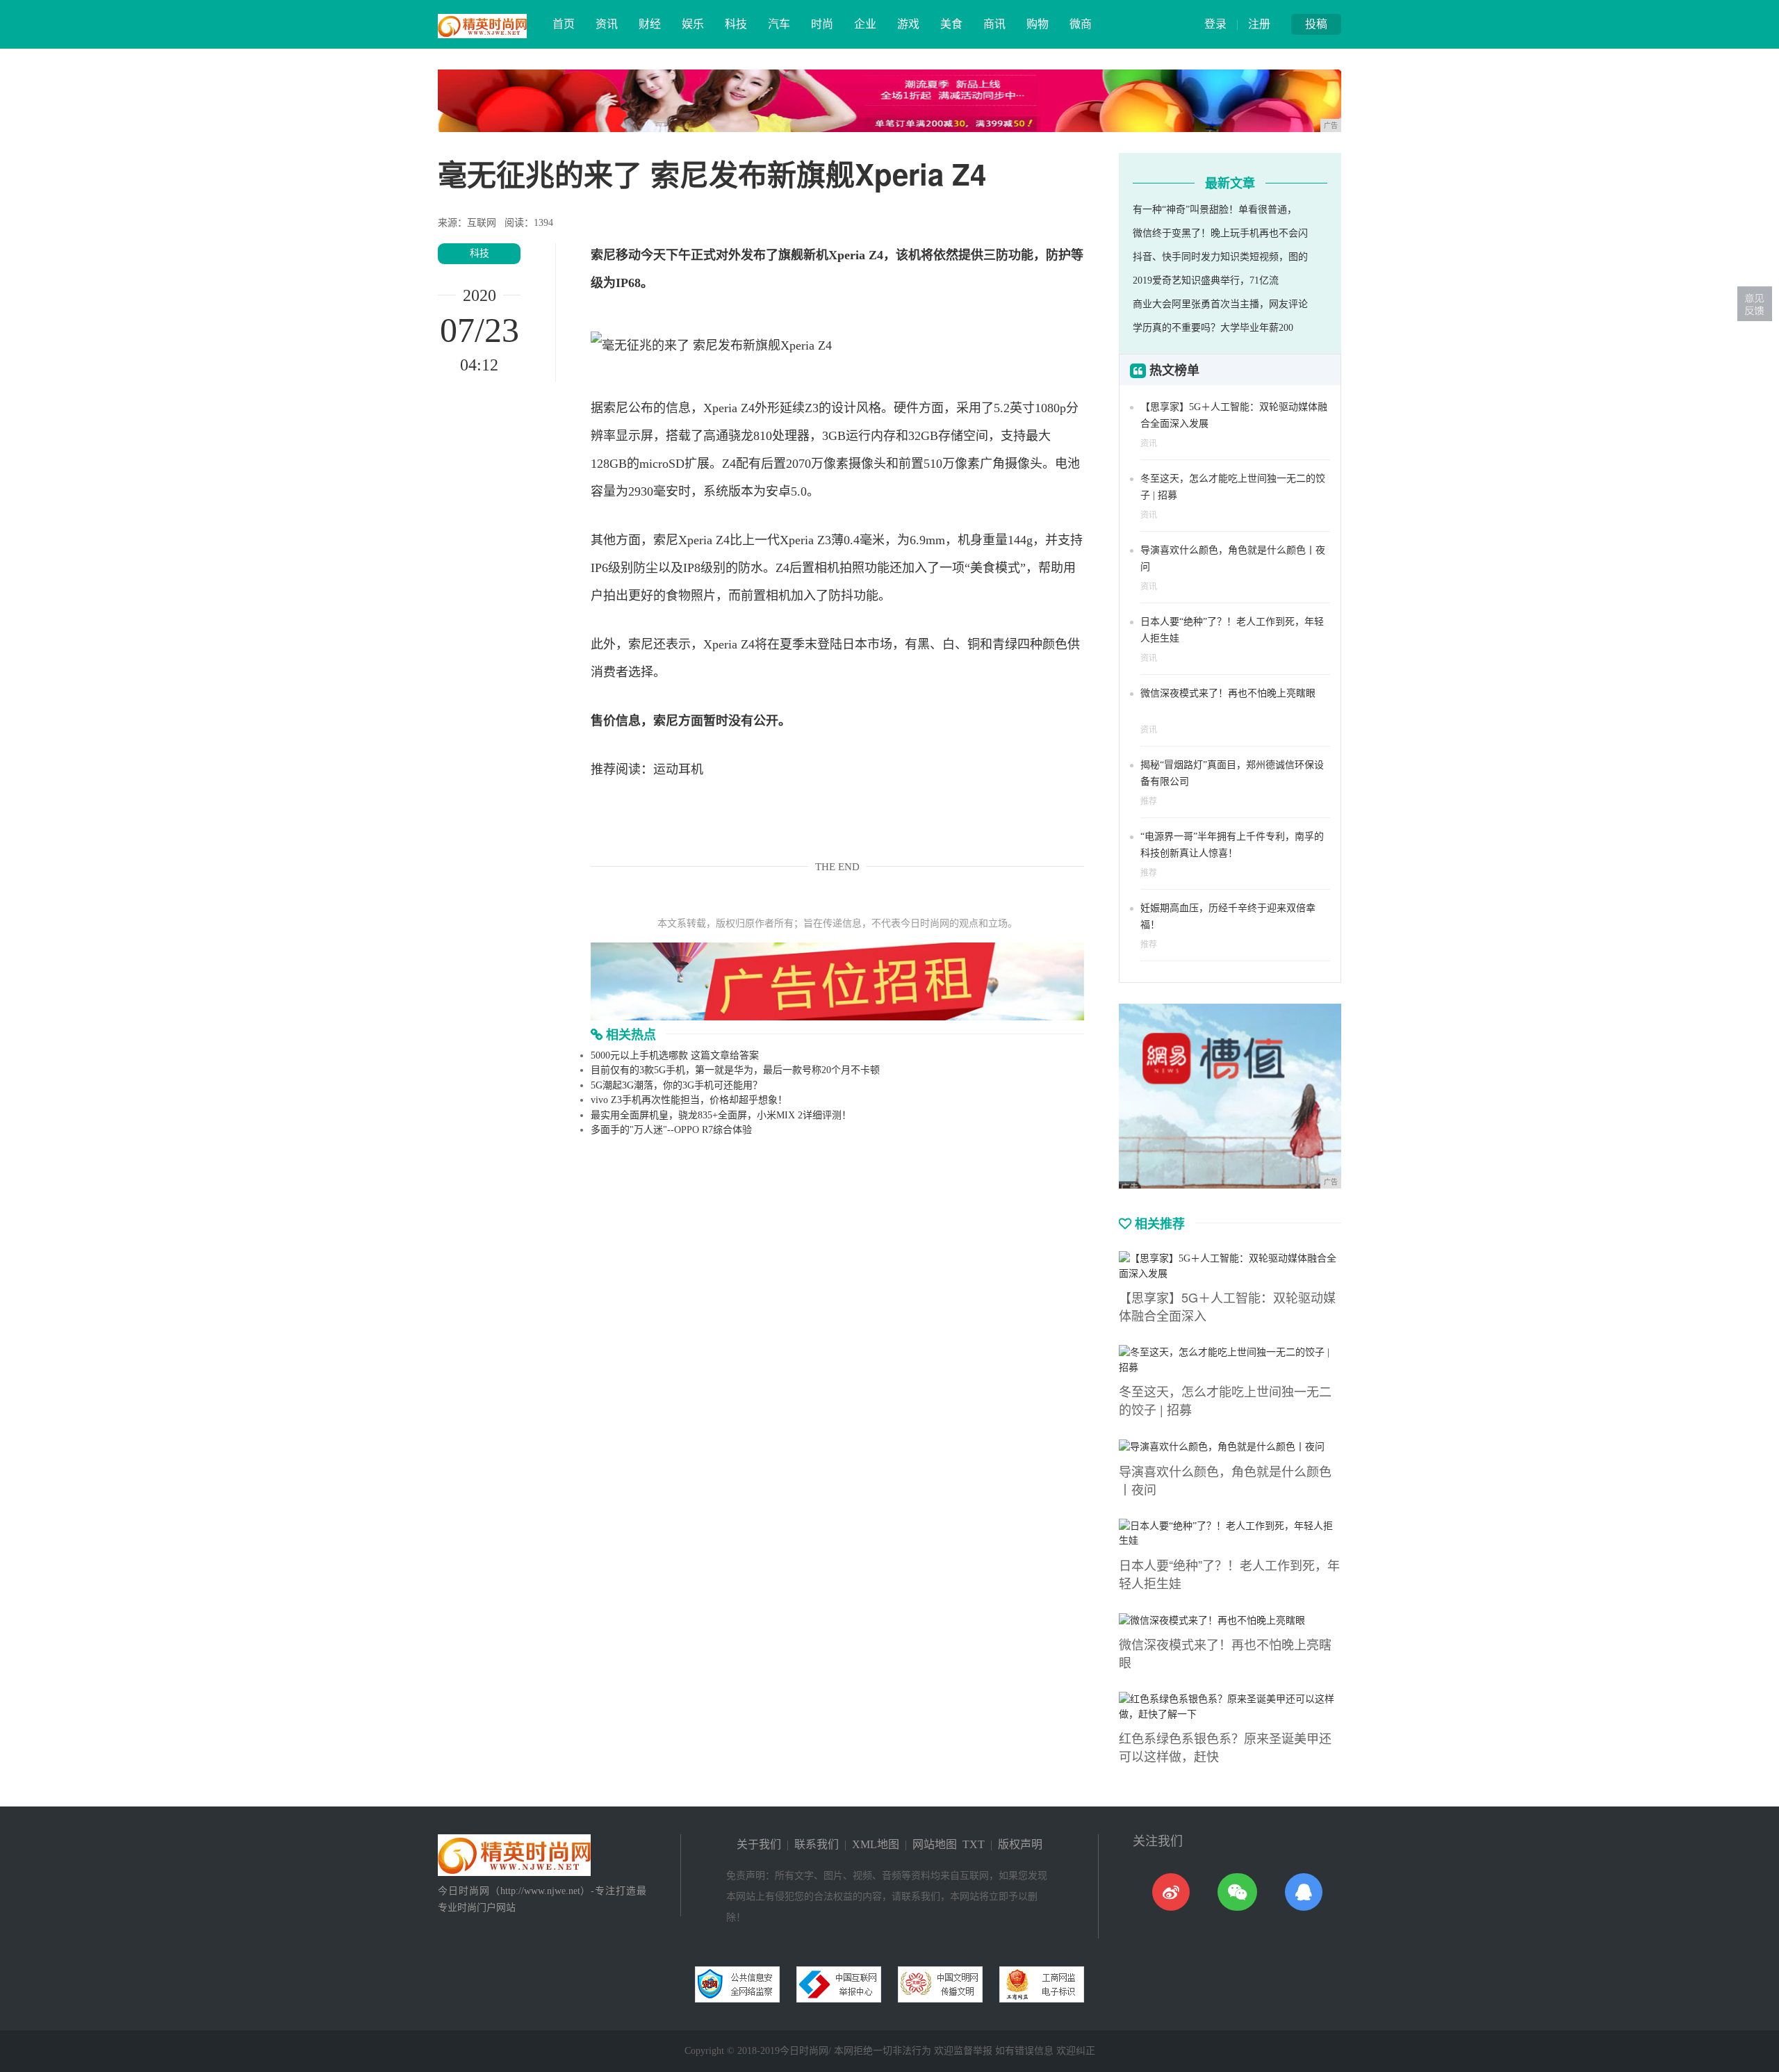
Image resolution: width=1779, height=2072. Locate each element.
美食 (951, 24)
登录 (1215, 24)
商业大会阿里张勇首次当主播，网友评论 (1220, 304)
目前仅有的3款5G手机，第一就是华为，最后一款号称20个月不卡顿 (735, 1070)
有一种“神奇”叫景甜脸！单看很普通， (1215, 210)
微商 (1081, 24)
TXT (974, 1844)
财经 (650, 24)
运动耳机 (678, 769)
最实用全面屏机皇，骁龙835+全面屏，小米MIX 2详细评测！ (721, 1115)
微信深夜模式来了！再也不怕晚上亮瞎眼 (1228, 693)
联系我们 (817, 1844)
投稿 (1316, 24)
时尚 (822, 24)
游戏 (908, 24)
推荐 (1149, 801)
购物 (1038, 24)
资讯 (607, 24)
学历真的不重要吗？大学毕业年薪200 (1213, 328)
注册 (1259, 24)
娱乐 (693, 24)
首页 (564, 24)
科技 (736, 24)
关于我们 (759, 1844)
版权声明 (1020, 1844)
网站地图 (935, 1844)
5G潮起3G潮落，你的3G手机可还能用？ (677, 1085)
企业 (865, 24)
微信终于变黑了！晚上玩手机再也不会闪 (1220, 233)
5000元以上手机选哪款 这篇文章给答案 (675, 1055)
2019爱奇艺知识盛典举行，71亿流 (1206, 280)
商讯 (994, 24)
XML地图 (876, 1844)
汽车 (779, 24)
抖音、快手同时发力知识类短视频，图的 (1220, 257)
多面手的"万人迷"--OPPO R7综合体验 (671, 1130)
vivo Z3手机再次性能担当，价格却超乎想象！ (689, 1100)
